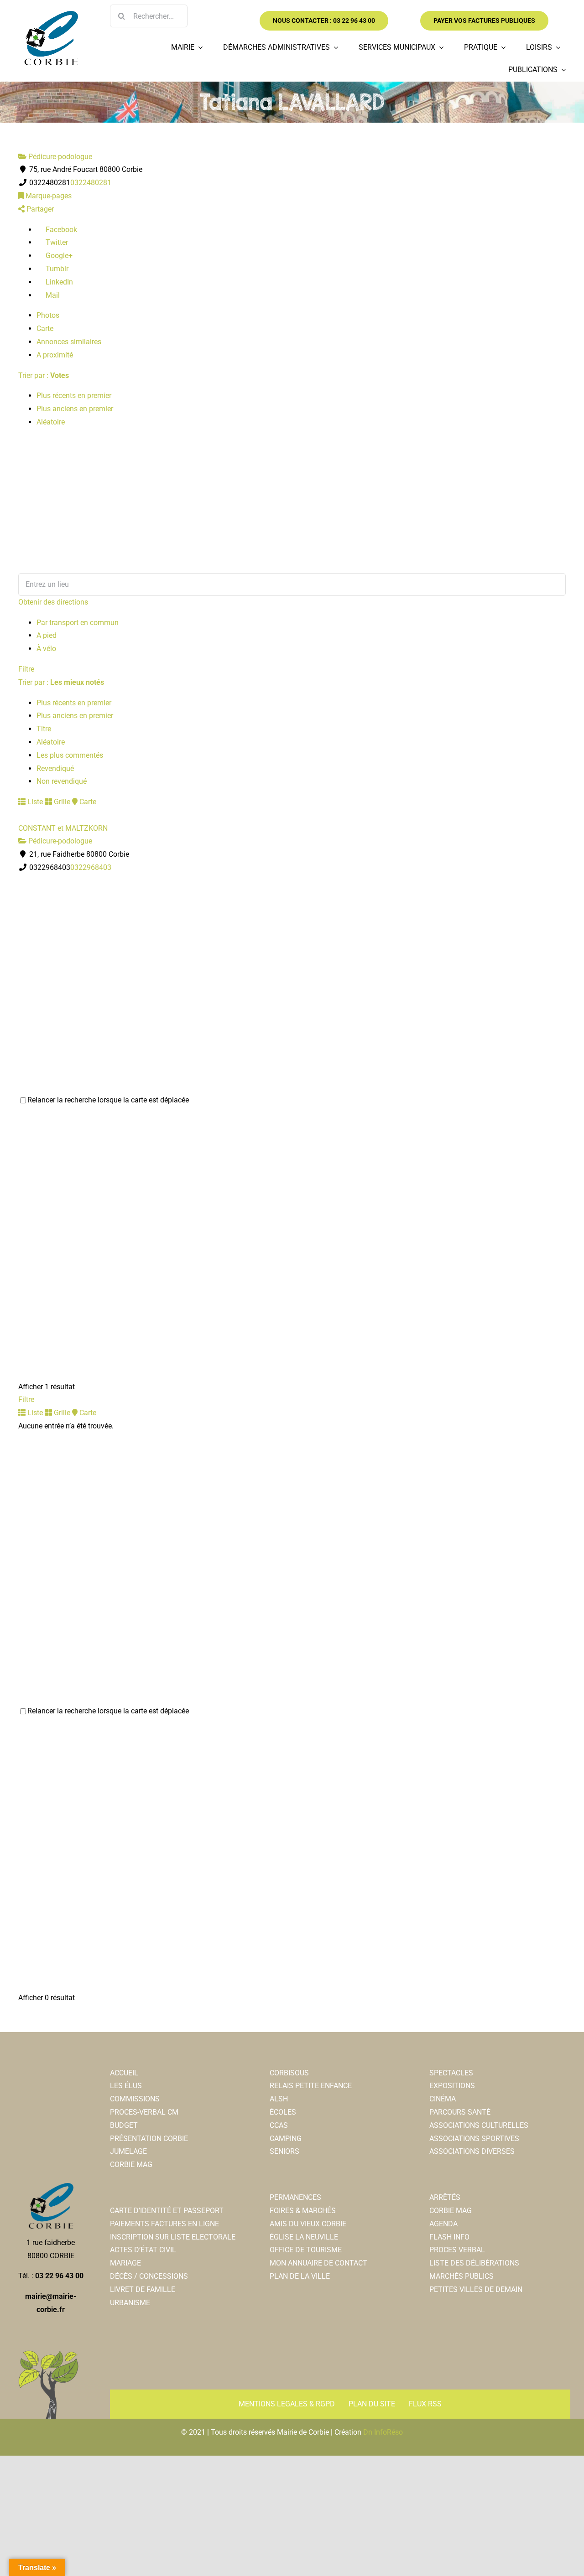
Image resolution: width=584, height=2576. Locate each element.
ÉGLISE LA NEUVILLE (304, 2237)
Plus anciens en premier (75, 409)
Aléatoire (51, 422)
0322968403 (91, 867)
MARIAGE (125, 2263)
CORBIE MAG (131, 2165)
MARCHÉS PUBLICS (461, 2276)
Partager (39, 209)
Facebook (60, 230)
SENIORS (284, 2151)
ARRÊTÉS (445, 2197)
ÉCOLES (283, 2112)
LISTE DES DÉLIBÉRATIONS (474, 2263)
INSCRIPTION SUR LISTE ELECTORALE (173, 2237)
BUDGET (124, 2125)
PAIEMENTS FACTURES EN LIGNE (164, 2224)
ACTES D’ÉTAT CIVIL (143, 2250)
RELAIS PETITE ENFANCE (311, 2086)
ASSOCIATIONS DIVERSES (472, 2151)
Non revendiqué (62, 781)
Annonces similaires (69, 342)
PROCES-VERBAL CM (144, 2112)
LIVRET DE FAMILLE (143, 2289)
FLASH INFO (449, 2237)
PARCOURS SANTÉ (460, 2112)
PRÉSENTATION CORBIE (149, 2139)
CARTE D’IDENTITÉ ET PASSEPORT (167, 2211)
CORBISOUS (289, 2073)
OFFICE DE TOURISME (306, 2250)
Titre (44, 729)
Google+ (58, 256)
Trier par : (44, 375)
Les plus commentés (70, 755)
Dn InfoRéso (383, 2432)
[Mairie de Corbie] (51, 14)
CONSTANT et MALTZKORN (63, 828)
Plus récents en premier (74, 396)
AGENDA (443, 2224)
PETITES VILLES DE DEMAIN (476, 2289)
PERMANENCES (295, 2197)
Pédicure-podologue (59, 157)
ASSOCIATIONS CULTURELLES (479, 2125)
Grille (61, 802)
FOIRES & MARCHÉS (303, 2211)
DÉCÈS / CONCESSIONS (149, 2276)
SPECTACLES (451, 2073)
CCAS (279, 2125)
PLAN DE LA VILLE (300, 2276)
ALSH (279, 2099)
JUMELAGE (128, 2151)
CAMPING (286, 2139)
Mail (52, 295)
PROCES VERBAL (457, 2250)
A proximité (55, 355)
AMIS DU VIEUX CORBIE (308, 2224)
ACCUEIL (124, 2073)
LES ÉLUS (126, 2086)
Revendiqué (55, 768)
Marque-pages (48, 196)
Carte (45, 328)
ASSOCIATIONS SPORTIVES (474, 2139)
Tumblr (56, 269)
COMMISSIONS (135, 2099)
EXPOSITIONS (452, 2086)
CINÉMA (443, 2099)
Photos (48, 315)
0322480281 (91, 183)
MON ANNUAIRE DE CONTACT (318, 2263)
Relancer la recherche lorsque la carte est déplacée (108, 1100)
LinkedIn (58, 282)
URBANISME (130, 2303)
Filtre (26, 669)
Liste (34, 802)
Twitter (56, 242)
